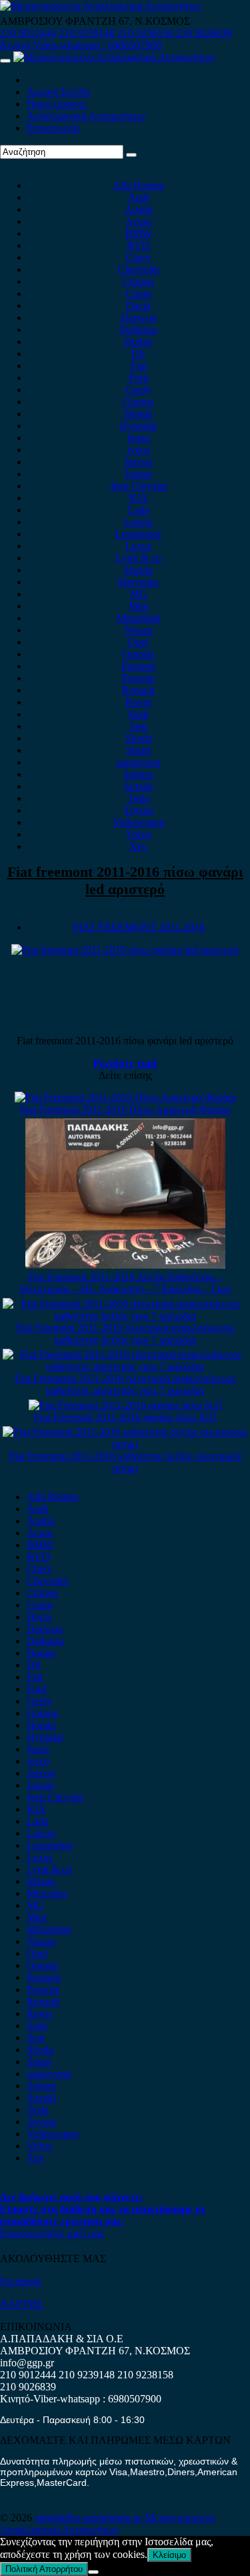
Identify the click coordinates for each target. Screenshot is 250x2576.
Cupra (138, 293)
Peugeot (138, 666)
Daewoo (139, 317)
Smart (138, 750)
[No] (93, 2572)
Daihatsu (139, 330)
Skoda (139, 738)
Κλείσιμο (169, 2555)
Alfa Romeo (139, 185)
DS (138, 354)
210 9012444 (28, 33)
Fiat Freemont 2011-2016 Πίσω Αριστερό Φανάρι (125, 1109)
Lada (139, 510)
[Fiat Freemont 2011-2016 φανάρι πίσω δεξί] (125, 1405)
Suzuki (139, 786)
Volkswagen (139, 822)
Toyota (139, 810)
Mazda (138, 570)
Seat (138, 726)
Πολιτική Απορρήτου (44, 2569)
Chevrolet (139, 269)
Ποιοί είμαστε (57, 104)
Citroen (138, 281)
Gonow (139, 402)
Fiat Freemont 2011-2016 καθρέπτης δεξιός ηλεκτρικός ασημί (125, 1462)
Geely (139, 390)
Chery (138, 257)
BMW (139, 233)
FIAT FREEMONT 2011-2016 (139, 927)
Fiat (139, 366)
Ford (139, 378)
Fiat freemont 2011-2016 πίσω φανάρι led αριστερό (125, 880)
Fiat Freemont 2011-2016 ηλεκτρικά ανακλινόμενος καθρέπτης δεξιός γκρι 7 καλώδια (125, 1334)
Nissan (138, 630)
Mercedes (138, 582)
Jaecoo (138, 462)
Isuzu (139, 438)
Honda (138, 414)
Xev (138, 846)
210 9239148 (87, 33)
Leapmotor (138, 534)
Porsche (139, 678)
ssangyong (138, 762)
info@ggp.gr (27, 2363)
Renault (138, 690)
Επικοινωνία (53, 128)
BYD (138, 245)
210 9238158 (147, 33)
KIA (138, 498)
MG (139, 594)
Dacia (138, 305)
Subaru (138, 774)
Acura (138, 221)
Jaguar (138, 474)
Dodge (138, 342)
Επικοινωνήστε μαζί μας (52, 2233)
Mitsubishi (139, 618)
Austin (139, 209)
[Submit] (131, 155)
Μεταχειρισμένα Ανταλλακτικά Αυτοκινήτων (107, 2524)
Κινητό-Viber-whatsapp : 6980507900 (81, 45)
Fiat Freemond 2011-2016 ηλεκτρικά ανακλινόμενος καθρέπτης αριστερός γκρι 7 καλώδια (125, 1384)
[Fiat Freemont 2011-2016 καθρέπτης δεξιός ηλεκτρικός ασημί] (125, 1444)
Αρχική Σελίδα (58, 92)
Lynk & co (139, 558)
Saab (138, 714)
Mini (139, 606)
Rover (138, 702)
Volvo (139, 834)
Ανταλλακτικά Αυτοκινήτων (86, 116)
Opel (138, 642)
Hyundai (138, 426)
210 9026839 (204, 33)
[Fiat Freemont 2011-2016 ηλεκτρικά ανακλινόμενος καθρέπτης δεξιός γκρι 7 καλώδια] (125, 1316)
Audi (139, 197)
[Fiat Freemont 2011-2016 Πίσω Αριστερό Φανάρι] (125, 1097)
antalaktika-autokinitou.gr (90, 2518)
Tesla (138, 798)
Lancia (138, 522)
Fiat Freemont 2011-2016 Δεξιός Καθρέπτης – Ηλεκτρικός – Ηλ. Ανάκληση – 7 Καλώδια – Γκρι (125, 1283)
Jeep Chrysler (139, 486)
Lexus (138, 546)
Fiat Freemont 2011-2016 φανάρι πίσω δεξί (125, 1417)
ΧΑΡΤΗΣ (21, 2304)
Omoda (138, 654)
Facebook (21, 2281)
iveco (139, 450)
